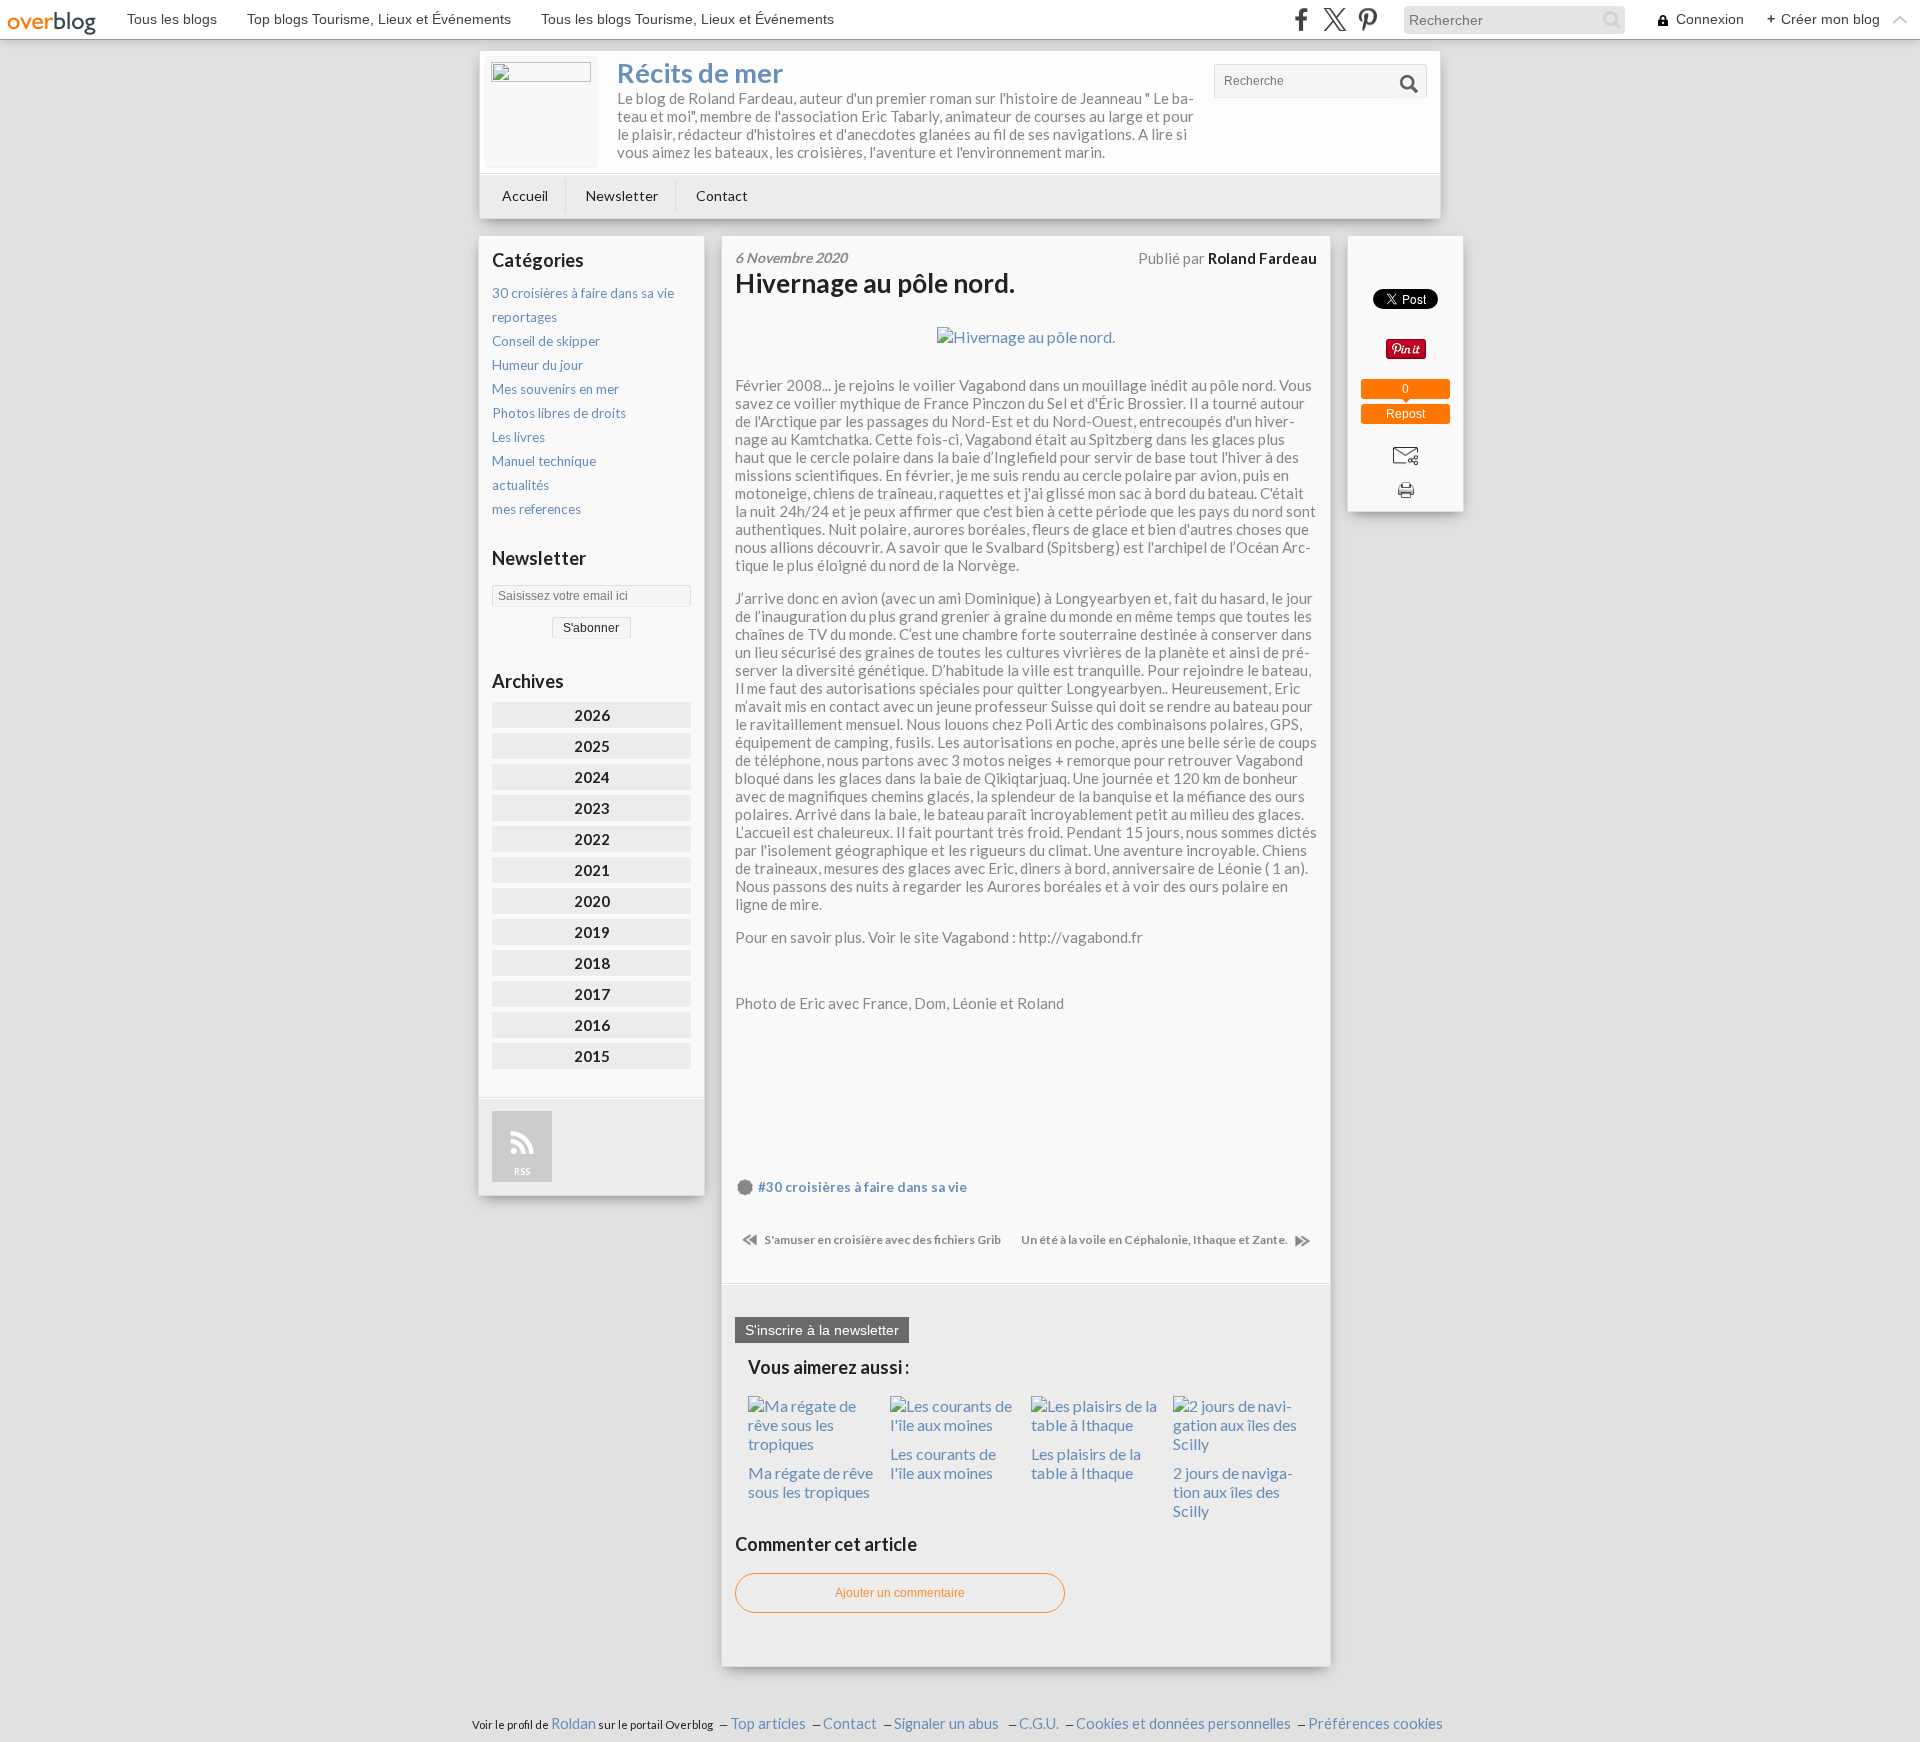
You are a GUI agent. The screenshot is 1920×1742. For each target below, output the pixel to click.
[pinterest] (1367, 19)
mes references (536, 509)
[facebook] (1301, 19)
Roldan (573, 1723)
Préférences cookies (1375, 1723)
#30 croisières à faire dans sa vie (862, 1187)
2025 (592, 746)
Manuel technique (544, 461)
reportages (524, 317)
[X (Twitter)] (1334, 19)
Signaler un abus (948, 1723)
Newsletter (622, 195)
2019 (592, 932)
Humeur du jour (537, 365)
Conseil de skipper (546, 341)
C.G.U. (1039, 1723)
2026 (592, 715)
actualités (520, 485)
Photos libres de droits (559, 413)
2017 (592, 994)
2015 (592, 1056)
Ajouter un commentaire (900, 1593)
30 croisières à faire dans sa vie (583, 293)
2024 (592, 777)
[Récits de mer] (541, 112)
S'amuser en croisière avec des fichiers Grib (881, 1239)
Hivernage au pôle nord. (875, 283)
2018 (592, 963)
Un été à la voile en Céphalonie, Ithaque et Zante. (1155, 1239)
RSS (522, 1171)
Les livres (518, 437)
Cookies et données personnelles (1183, 1723)
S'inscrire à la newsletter (822, 1330)
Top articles (768, 1723)
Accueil (525, 195)
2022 (592, 839)
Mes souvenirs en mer (555, 389)
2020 (592, 901)
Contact (722, 195)
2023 (592, 808)
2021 (592, 870)
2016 (592, 1025)
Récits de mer (700, 72)
